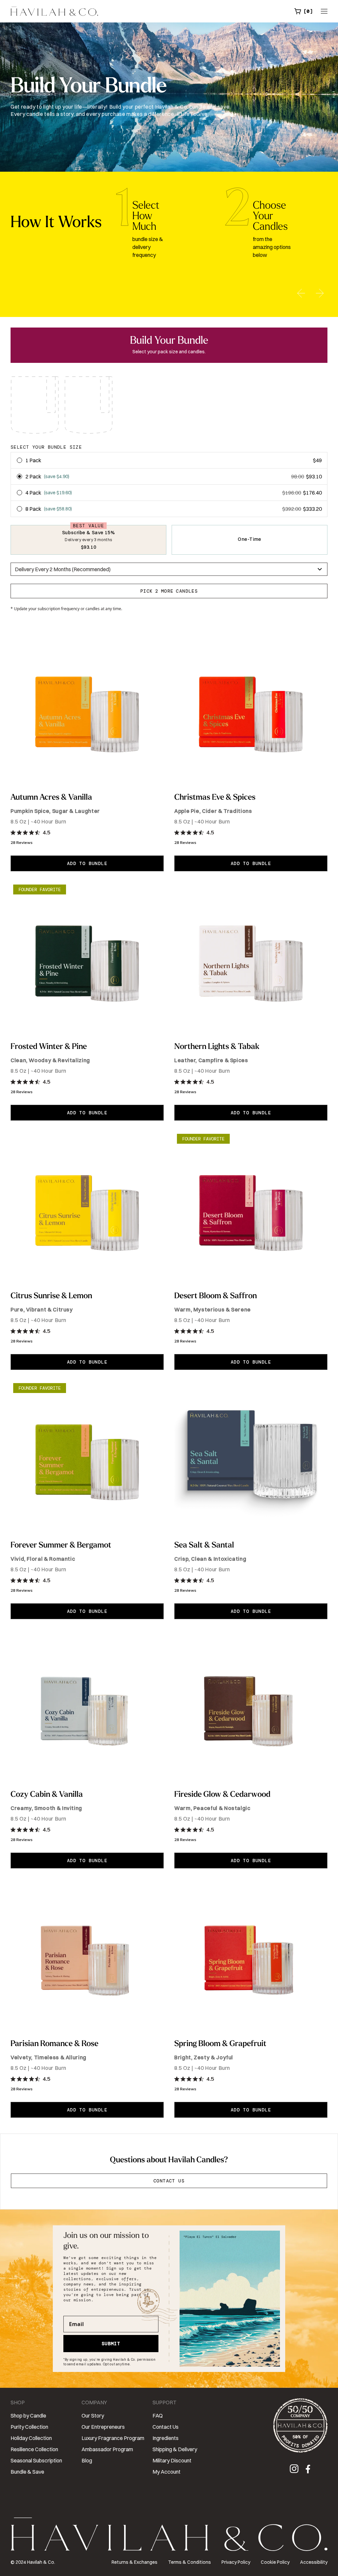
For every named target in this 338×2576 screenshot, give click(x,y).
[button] (304, 11)
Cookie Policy (275, 2562)
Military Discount (172, 2460)
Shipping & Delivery (175, 2449)
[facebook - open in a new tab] (308, 2470)
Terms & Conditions (189, 2562)
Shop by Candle (28, 2416)
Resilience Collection (34, 2449)
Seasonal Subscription (36, 2460)
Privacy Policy (236, 2562)
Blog (87, 2460)
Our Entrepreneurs (103, 2427)
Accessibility (314, 2562)
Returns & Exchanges (135, 2562)
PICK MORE (169, 591)
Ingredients (166, 2438)
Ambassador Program (107, 2449)
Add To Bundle (87, 863)
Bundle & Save (27, 2472)
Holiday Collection (31, 2438)
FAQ (158, 2416)
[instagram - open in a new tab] (296, 2470)
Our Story (93, 2416)
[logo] (54, 11)
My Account (167, 2472)
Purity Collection (29, 2427)
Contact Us (169, 2181)
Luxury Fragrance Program (113, 2438)
